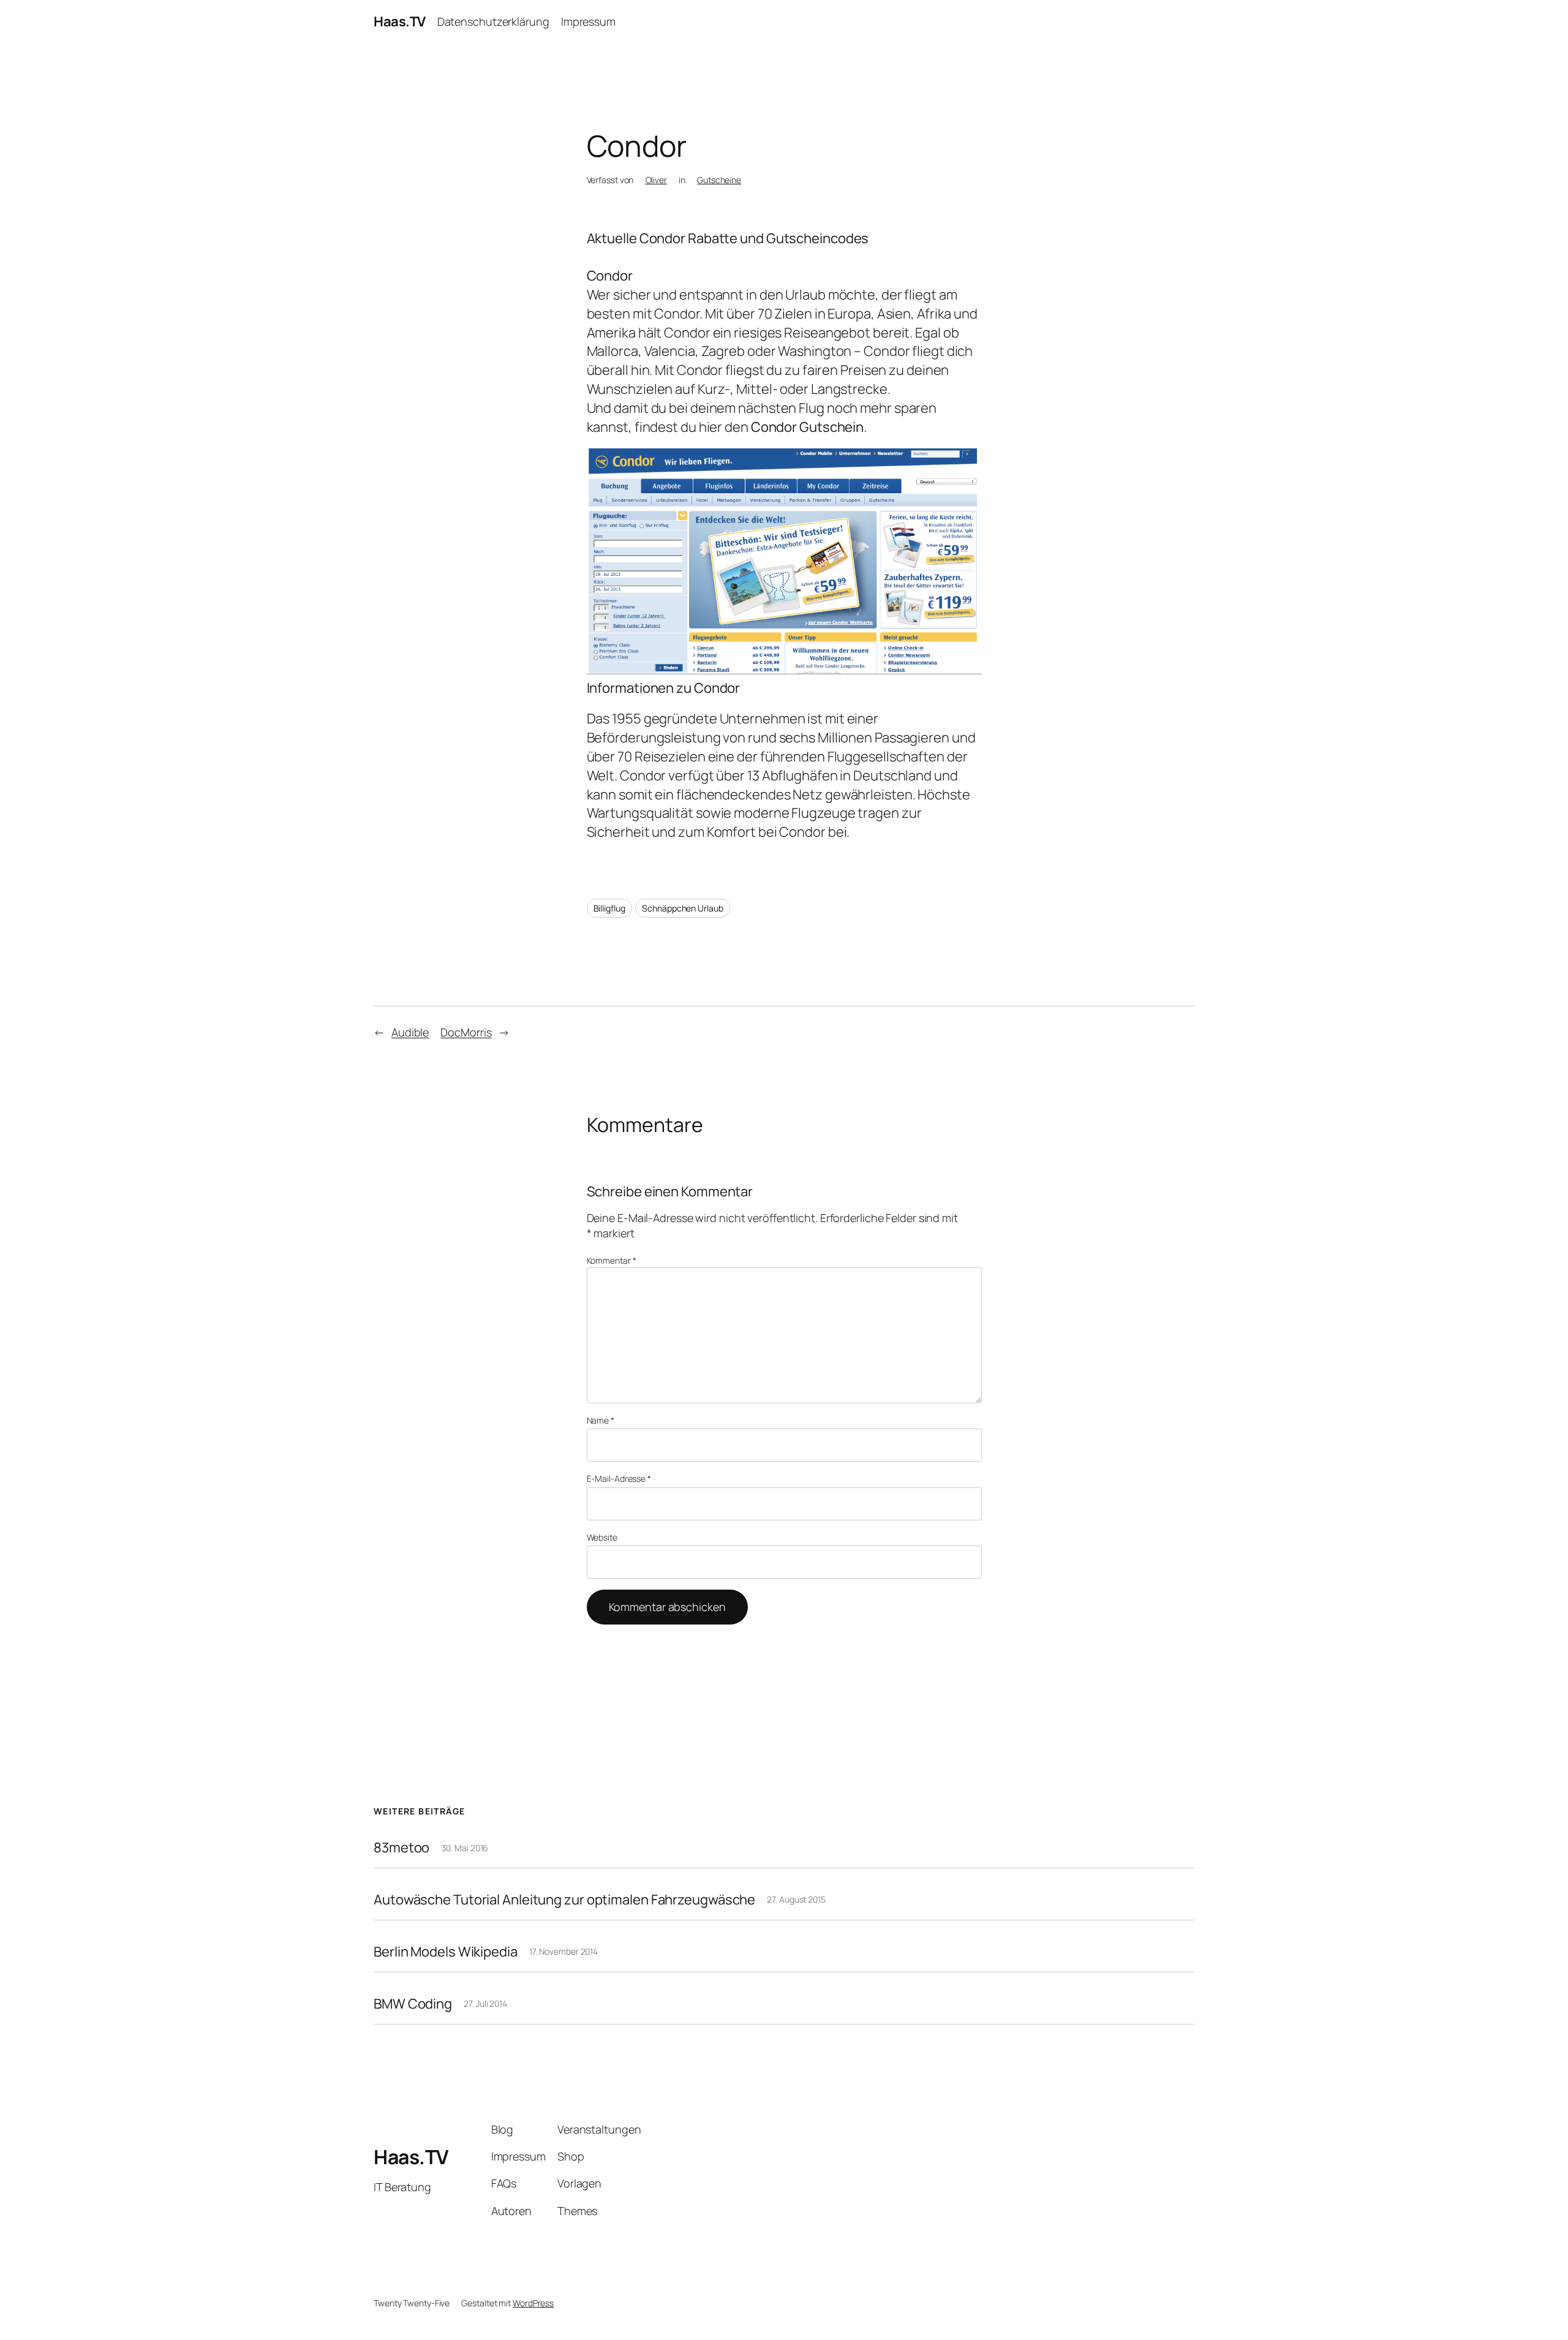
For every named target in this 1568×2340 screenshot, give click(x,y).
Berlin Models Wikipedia (446, 1952)
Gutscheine (719, 180)
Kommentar (612, 1260)
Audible (410, 1032)
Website (602, 1537)
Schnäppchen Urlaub (682, 908)
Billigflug (609, 908)
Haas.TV (400, 21)
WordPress (533, 2303)
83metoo (401, 1848)
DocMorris (466, 1032)
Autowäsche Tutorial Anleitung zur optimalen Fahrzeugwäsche (564, 1900)
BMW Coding (413, 2004)
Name (601, 1420)
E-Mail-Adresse (619, 1478)
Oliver (656, 180)
